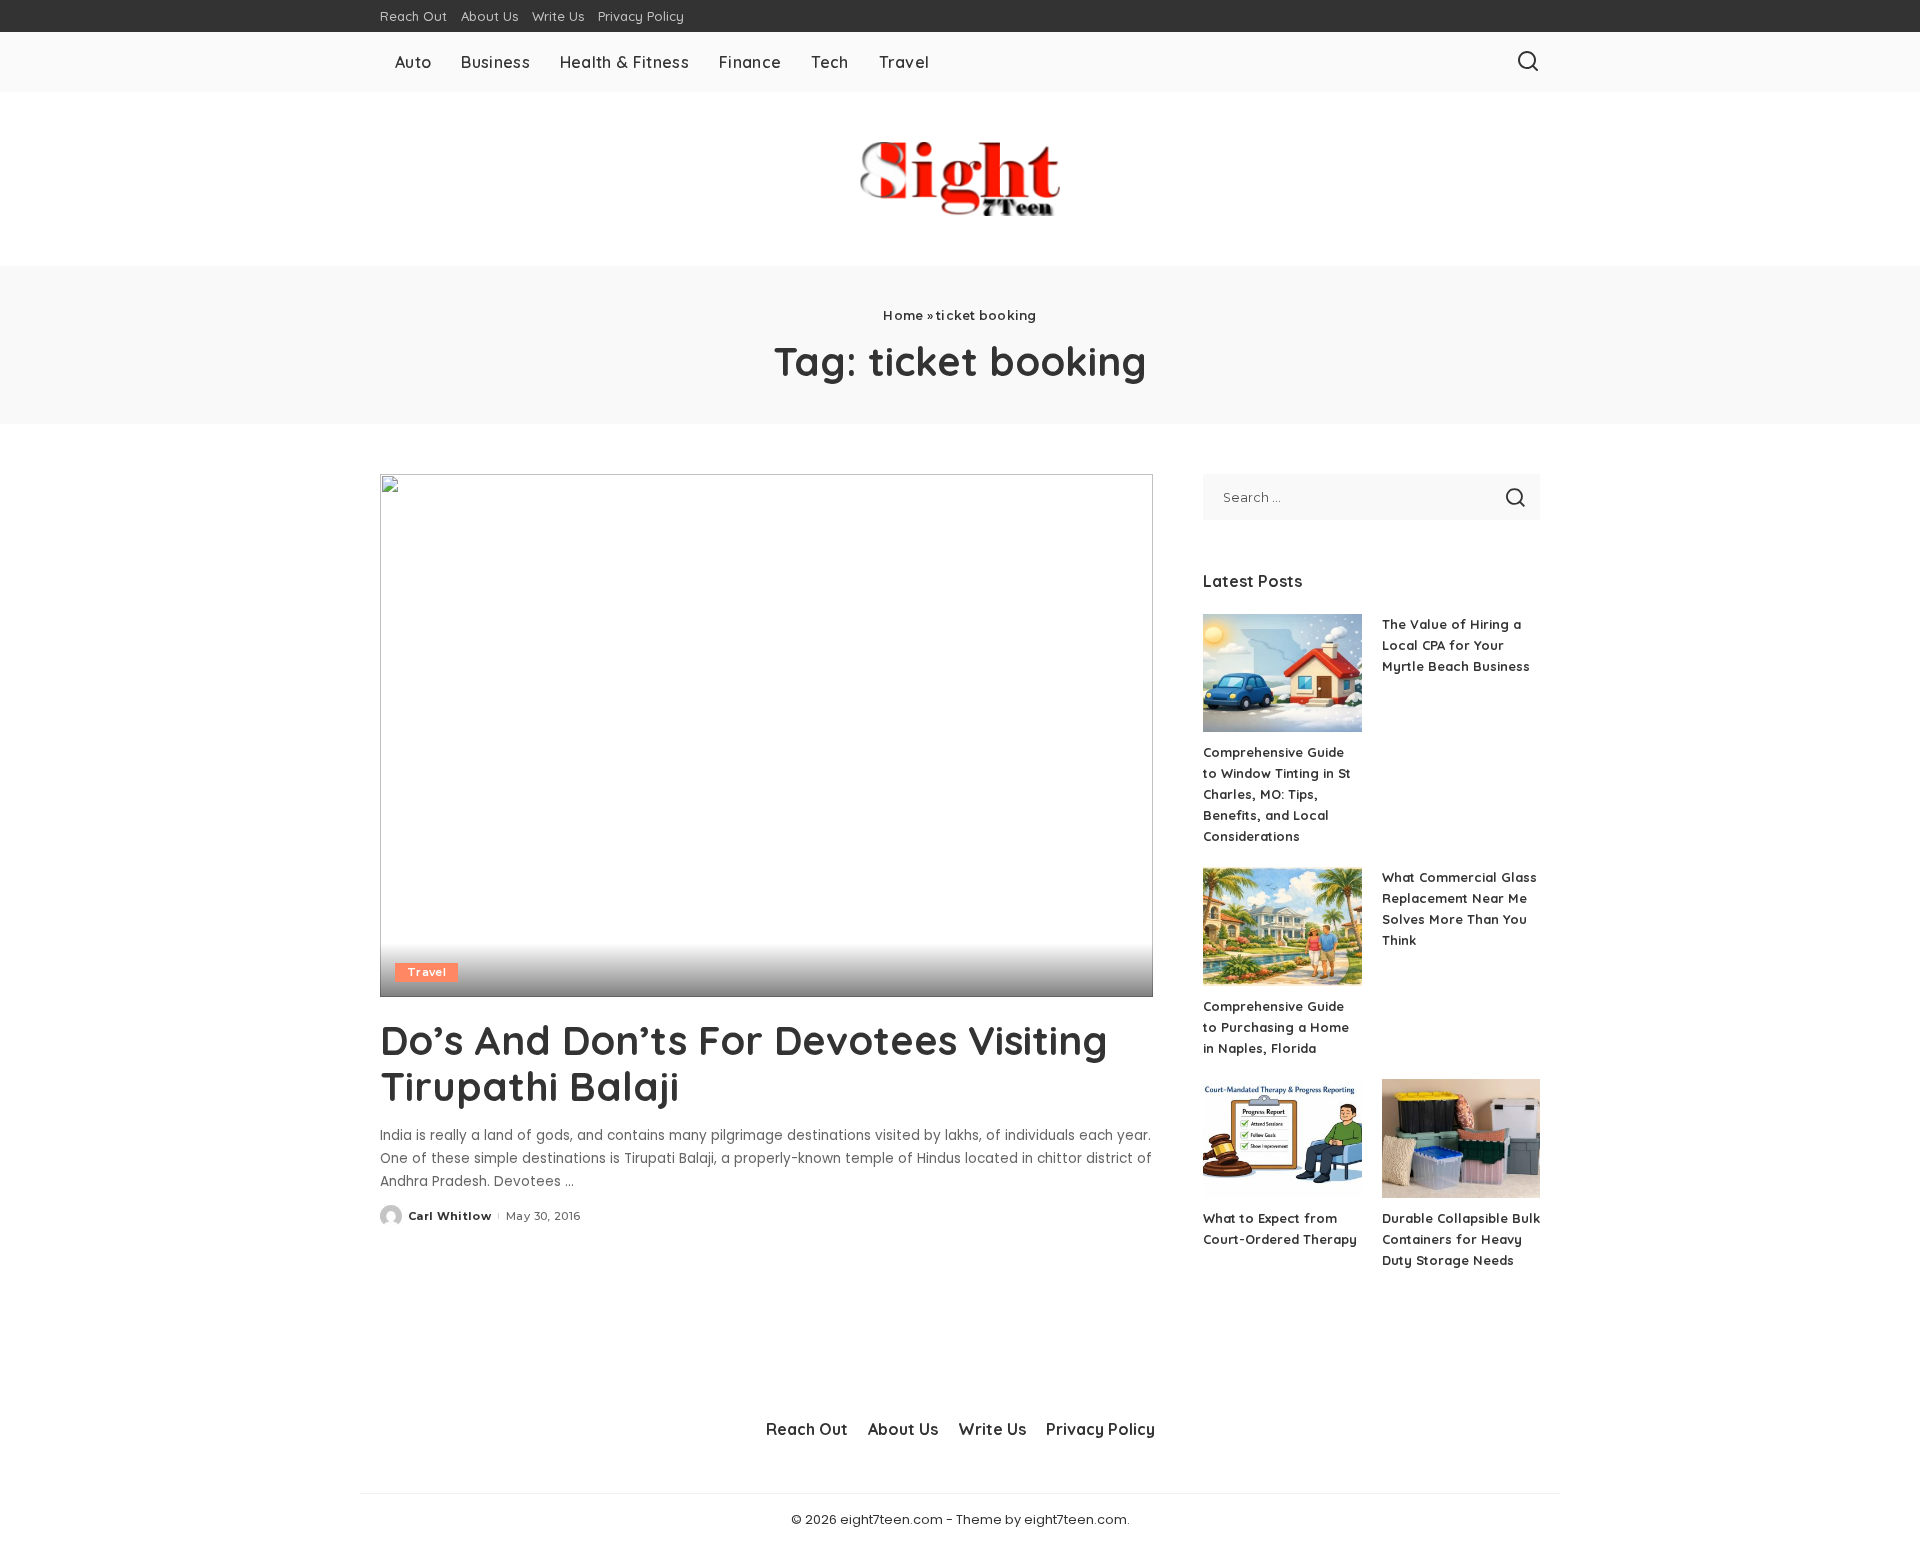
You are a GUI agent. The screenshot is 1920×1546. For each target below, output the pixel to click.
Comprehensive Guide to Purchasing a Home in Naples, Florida (1276, 1027)
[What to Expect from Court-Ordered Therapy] (1282, 1138)
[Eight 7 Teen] (960, 179)
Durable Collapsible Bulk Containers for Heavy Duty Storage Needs (1461, 1239)
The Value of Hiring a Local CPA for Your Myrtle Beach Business (1456, 645)
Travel (426, 972)
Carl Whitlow (449, 1216)
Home (903, 315)
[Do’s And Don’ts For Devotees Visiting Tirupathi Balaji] (766, 735)
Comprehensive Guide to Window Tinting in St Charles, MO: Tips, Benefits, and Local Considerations (1277, 794)
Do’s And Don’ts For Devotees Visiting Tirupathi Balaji (744, 1063)
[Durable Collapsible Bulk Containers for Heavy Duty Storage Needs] (1461, 1138)
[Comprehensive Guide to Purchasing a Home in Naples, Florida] (1282, 926)
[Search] (1528, 62)
